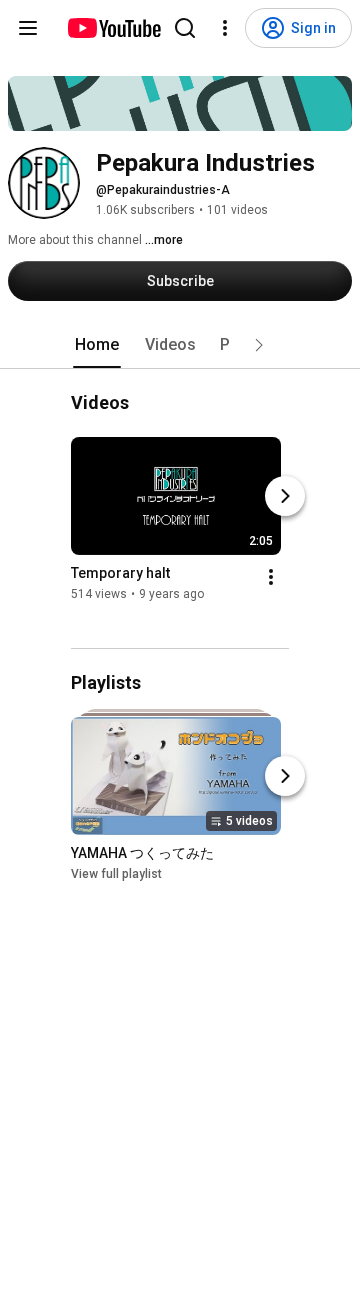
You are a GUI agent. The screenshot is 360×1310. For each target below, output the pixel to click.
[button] (259, 345)
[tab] (97, 345)
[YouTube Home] (113, 28)
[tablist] (180, 345)
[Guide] (28, 28)
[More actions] (271, 578)
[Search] (185, 28)
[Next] (285, 497)
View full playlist (116, 874)
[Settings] (225, 28)
